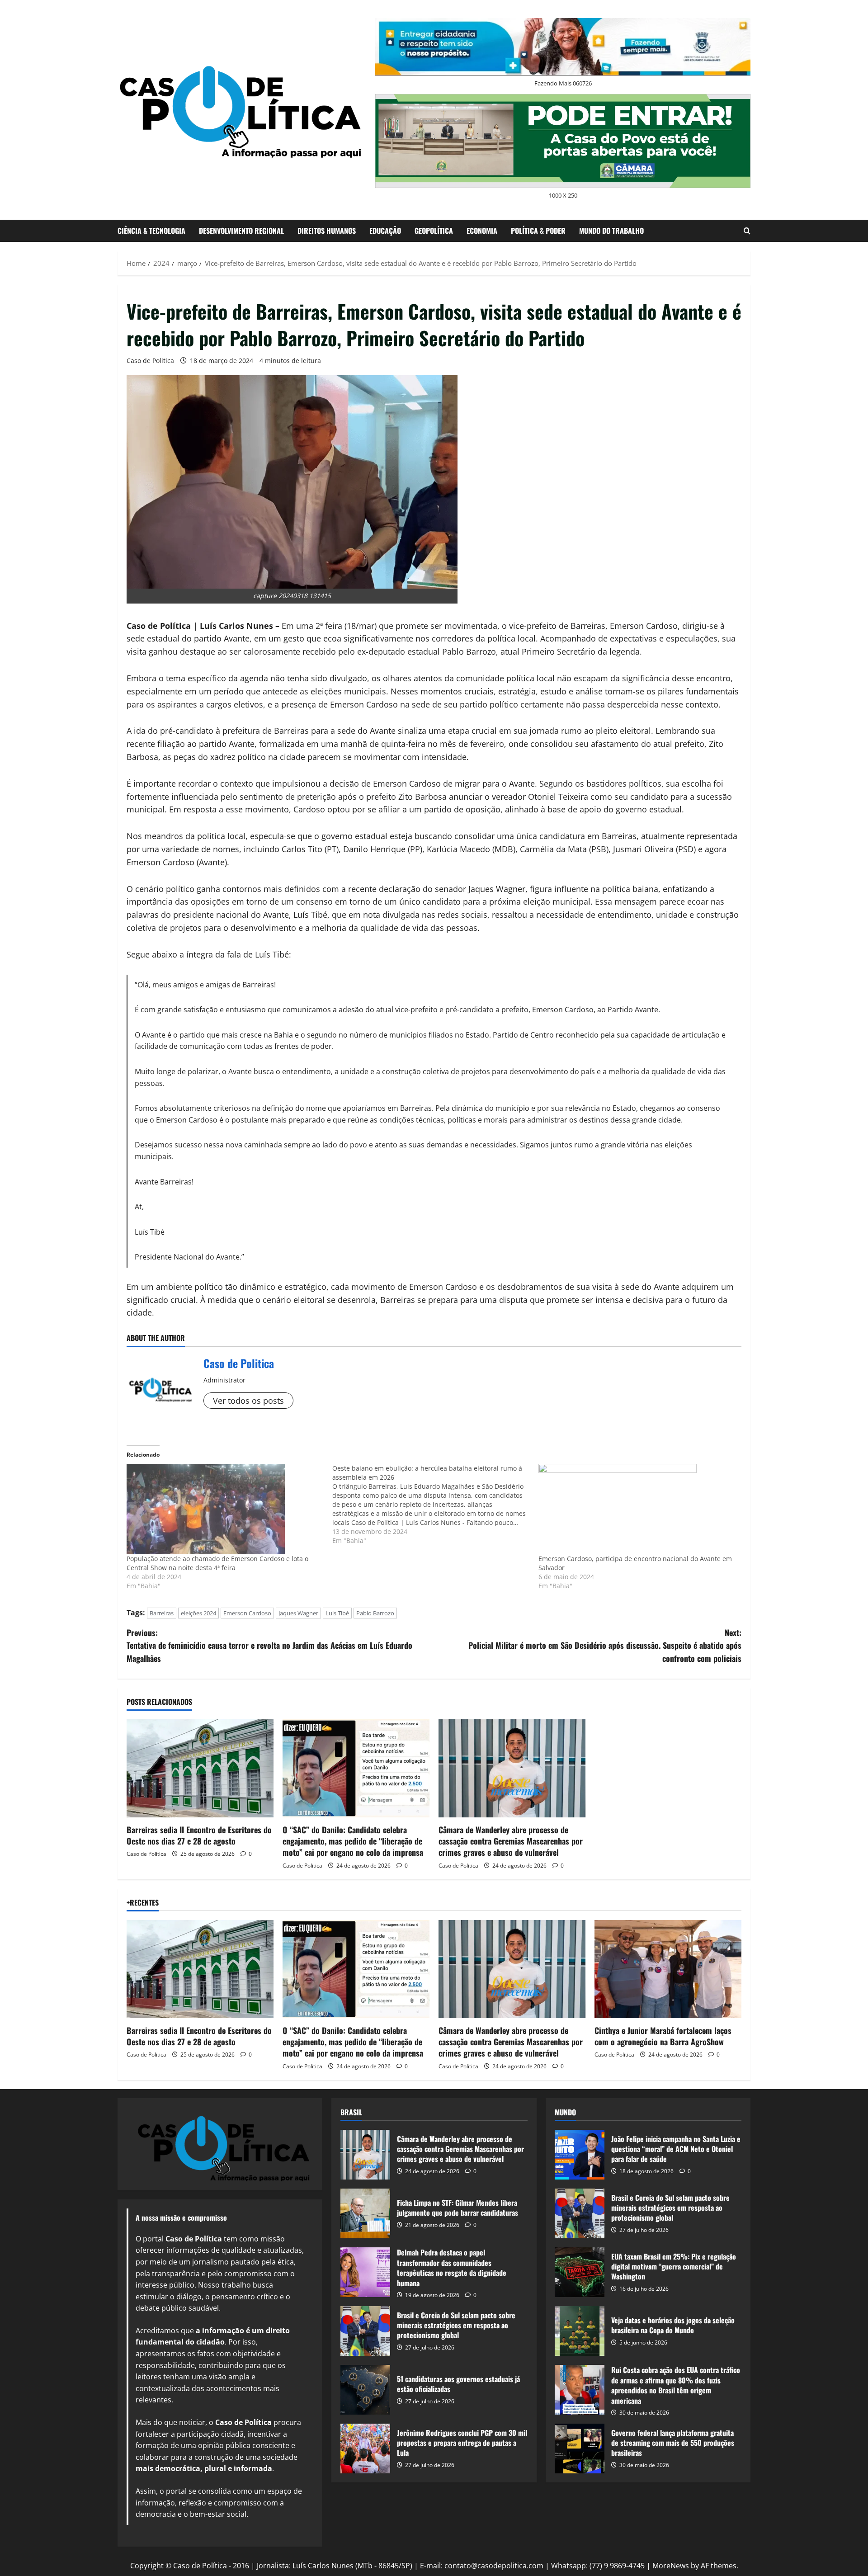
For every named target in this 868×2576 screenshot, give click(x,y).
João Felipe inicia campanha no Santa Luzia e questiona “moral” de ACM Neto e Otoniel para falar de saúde (580, 2155)
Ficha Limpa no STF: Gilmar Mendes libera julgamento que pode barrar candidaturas (365, 2213)
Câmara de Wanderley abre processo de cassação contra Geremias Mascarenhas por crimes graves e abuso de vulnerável (511, 1841)
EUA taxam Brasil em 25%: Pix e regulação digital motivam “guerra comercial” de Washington (580, 2272)
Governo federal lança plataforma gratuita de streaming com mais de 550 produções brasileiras (580, 2449)
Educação (385, 231)
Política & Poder (538, 231)
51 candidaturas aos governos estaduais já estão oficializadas (365, 2390)
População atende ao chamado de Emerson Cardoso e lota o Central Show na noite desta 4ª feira (217, 1563)
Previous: (269, 1646)
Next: (605, 1646)
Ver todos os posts (248, 1401)
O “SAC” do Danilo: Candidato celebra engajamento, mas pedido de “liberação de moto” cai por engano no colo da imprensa (353, 1841)
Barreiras (162, 1613)
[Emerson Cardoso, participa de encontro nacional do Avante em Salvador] (637, 1509)
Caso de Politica (150, 361)
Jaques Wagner (298, 1613)
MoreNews (671, 2566)
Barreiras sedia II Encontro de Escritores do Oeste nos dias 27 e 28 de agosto (199, 1835)
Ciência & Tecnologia (151, 231)
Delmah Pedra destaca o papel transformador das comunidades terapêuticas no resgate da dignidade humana (365, 2272)
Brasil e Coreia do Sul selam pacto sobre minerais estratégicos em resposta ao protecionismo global (365, 2331)
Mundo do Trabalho (611, 231)
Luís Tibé (337, 1613)
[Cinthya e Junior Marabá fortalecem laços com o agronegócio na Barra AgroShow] (668, 1969)
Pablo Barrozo (375, 1613)
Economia (482, 231)
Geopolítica (434, 231)
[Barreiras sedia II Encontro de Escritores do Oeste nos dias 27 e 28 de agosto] (200, 1768)
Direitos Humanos (327, 231)
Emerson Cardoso (247, 1613)
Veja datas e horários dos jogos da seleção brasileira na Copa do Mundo (580, 2331)
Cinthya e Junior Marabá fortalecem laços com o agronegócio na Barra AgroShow (663, 2036)
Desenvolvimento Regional (241, 231)
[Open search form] (747, 231)
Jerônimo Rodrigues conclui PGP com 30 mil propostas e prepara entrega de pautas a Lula (365, 2449)
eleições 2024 (198, 1613)
